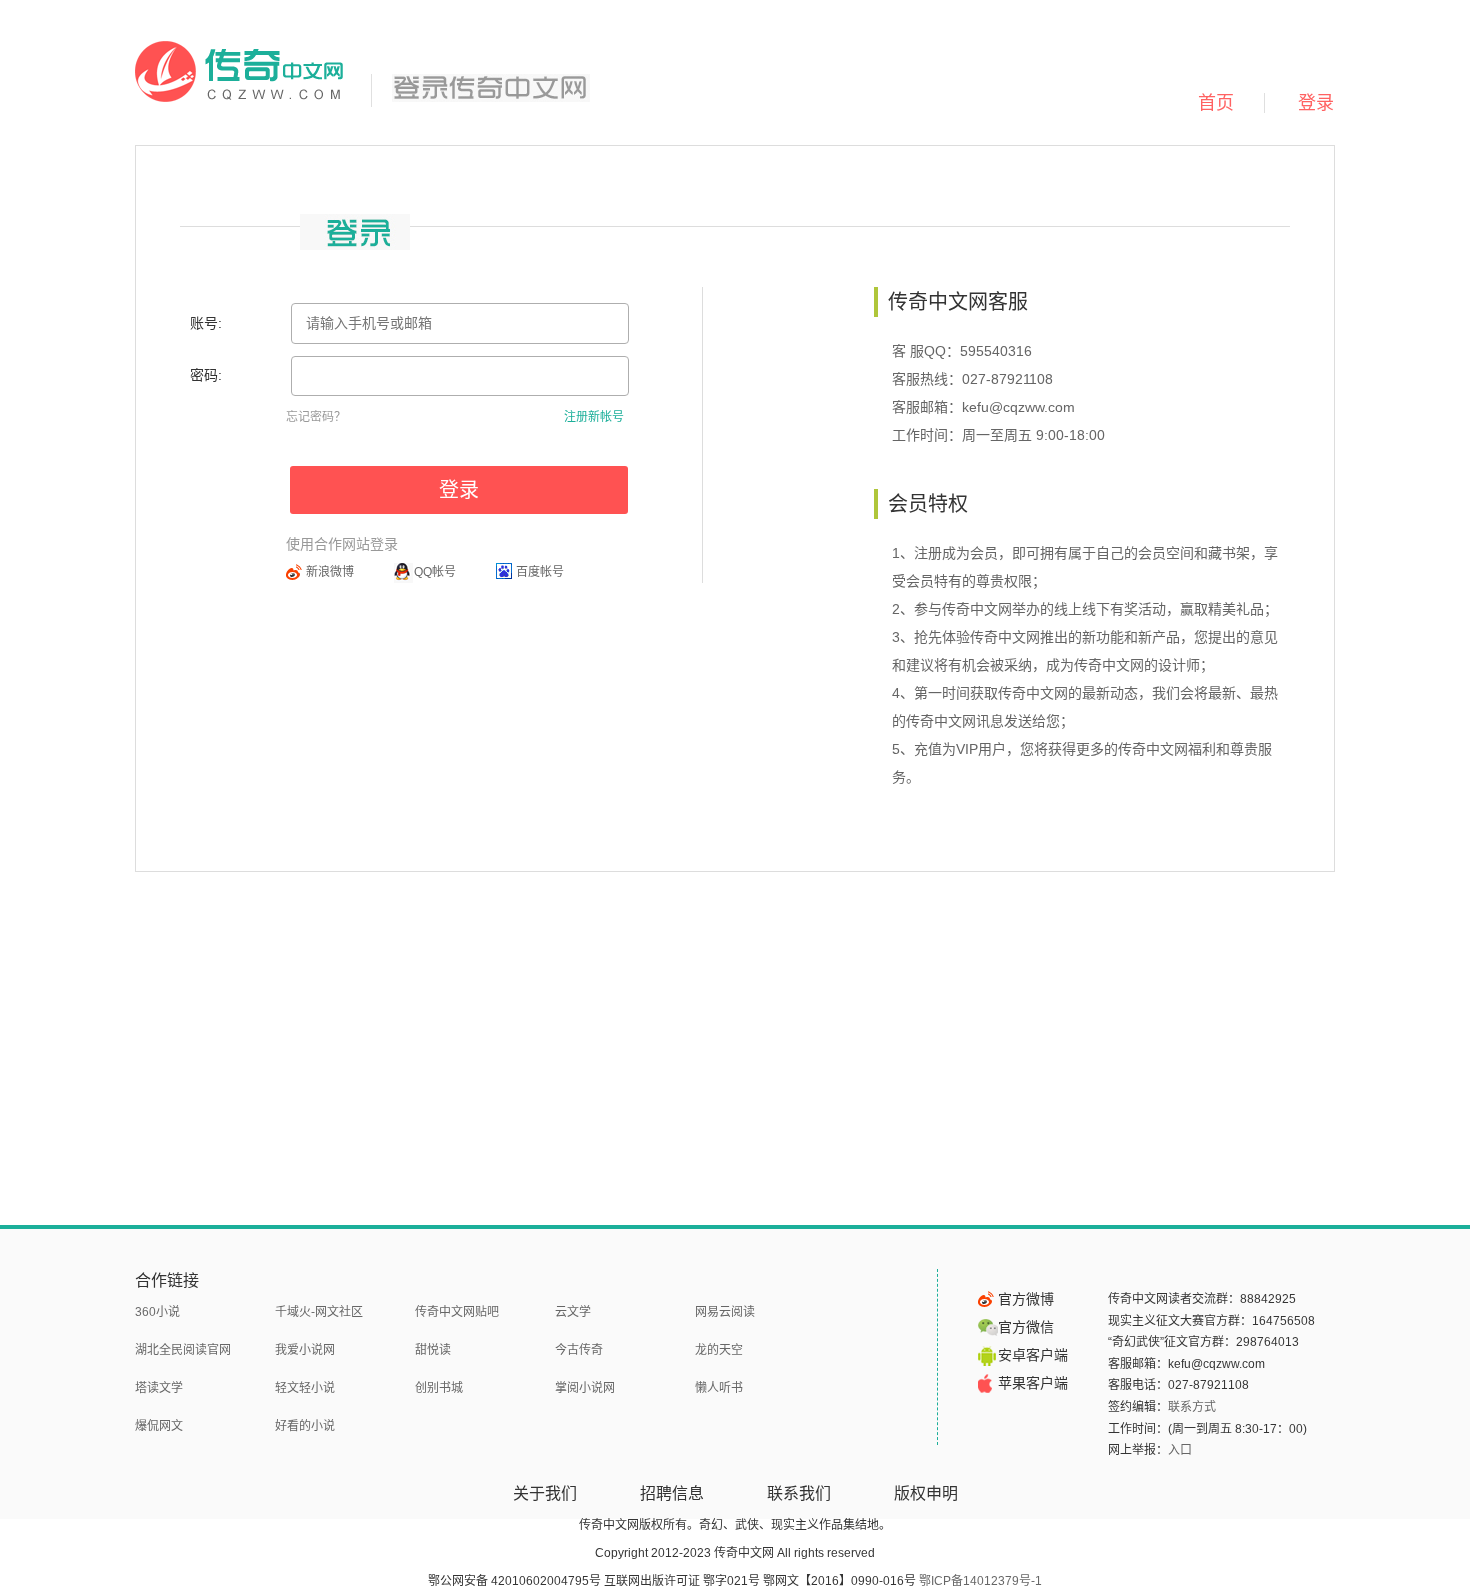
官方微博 (1026, 1299)
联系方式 (1192, 1407)
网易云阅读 (725, 1312)
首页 (1216, 103)
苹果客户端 (1033, 1383)
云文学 (573, 1312)
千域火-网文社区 (319, 1312)
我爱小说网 (305, 1350)
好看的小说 (305, 1426)
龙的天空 (719, 1350)
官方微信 (1026, 1327)
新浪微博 (330, 572)
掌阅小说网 (585, 1388)
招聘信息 (672, 1493)
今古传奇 (579, 1350)
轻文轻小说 (305, 1388)
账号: (206, 323)
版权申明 (926, 1493)
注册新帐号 (594, 417)
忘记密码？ (316, 417)
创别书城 (439, 1388)
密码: (206, 375)
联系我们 (799, 1493)
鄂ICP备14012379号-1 (980, 1581)
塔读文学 (159, 1388)
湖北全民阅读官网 (183, 1350)
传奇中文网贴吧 (457, 1312)
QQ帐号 (435, 572)
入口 (1180, 1450)
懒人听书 (719, 1388)
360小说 (157, 1312)
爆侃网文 (159, 1426)
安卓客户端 (1033, 1355)
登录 (1316, 103)
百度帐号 (540, 572)
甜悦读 (433, 1350)
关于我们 (545, 1493)
